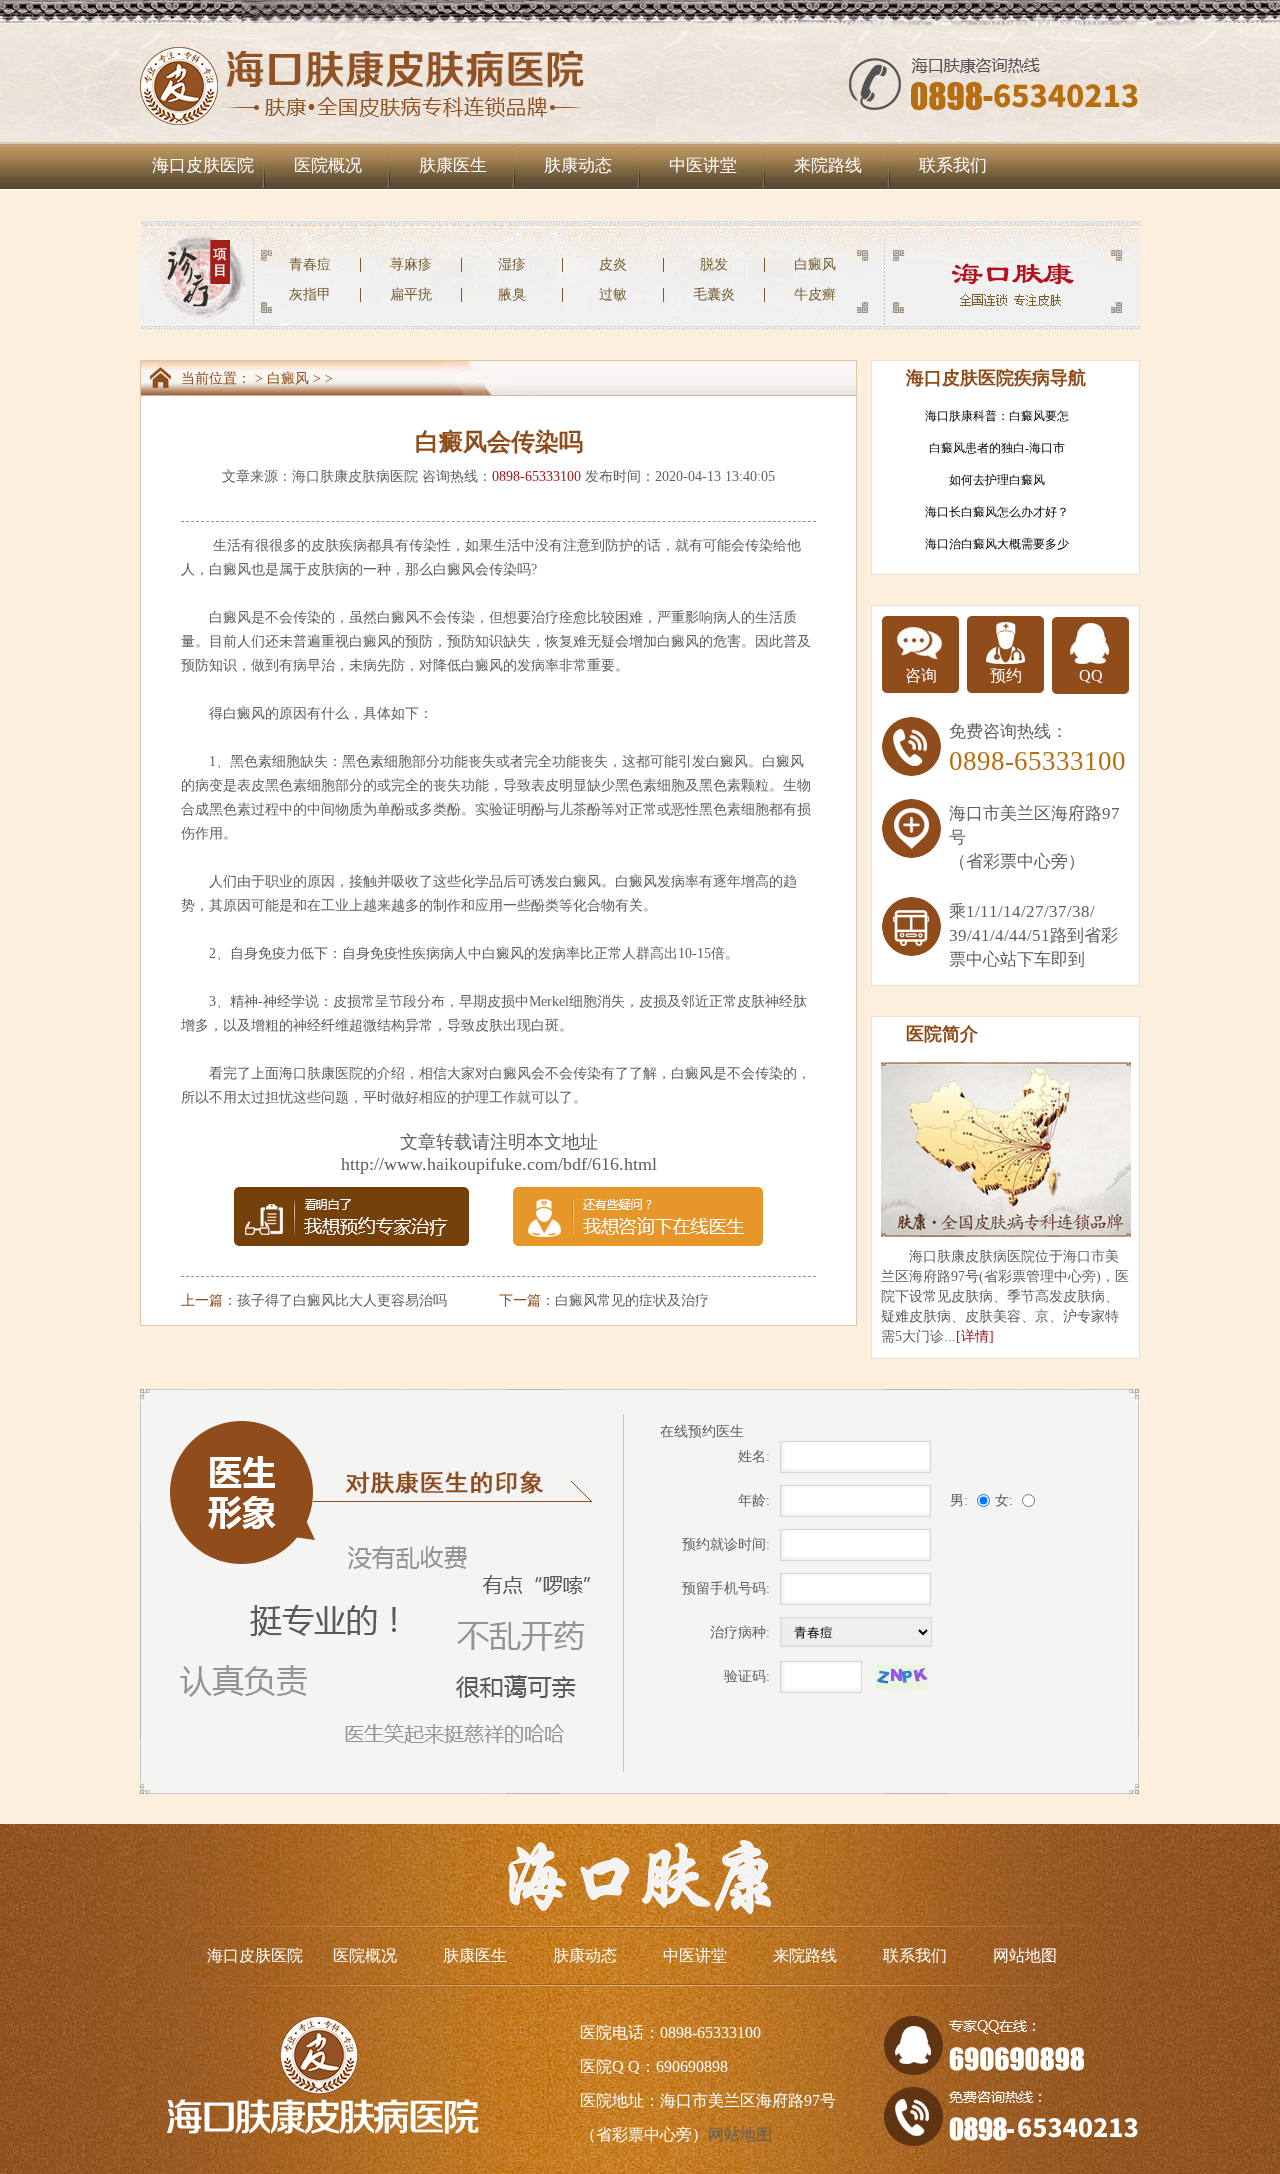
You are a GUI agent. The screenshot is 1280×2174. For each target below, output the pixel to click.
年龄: (754, 1500)
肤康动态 (578, 165)
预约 (1006, 675)
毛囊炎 (714, 294)
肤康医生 (453, 165)
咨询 (921, 675)
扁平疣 (411, 294)
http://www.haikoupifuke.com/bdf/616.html (499, 1164)
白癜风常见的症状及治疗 (632, 1300)
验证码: (747, 1676)
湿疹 (512, 264)
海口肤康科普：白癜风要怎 (997, 416)
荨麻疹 (411, 264)
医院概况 (328, 165)
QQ (1091, 675)
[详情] (975, 1336)
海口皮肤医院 (203, 165)
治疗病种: (740, 1632)
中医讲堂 (703, 165)
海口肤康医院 (321, 1073)
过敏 (613, 294)
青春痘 (310, 264)
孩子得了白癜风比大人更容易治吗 (342, 1300)
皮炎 (613, 264)
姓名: (754, 1456)
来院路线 (828, 165)
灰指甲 (310, 294)
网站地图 (1025, 1955)
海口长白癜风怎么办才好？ (997, 512)
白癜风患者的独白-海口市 (997, 448)
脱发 (714, 264)
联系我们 (953, 165)
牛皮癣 (815, 294)
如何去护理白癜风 (997, 480)
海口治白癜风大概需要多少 (997, 544)
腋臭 (512, 294)
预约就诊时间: (726, 1544)
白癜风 (815, 264)
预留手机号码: (726, 1588)
